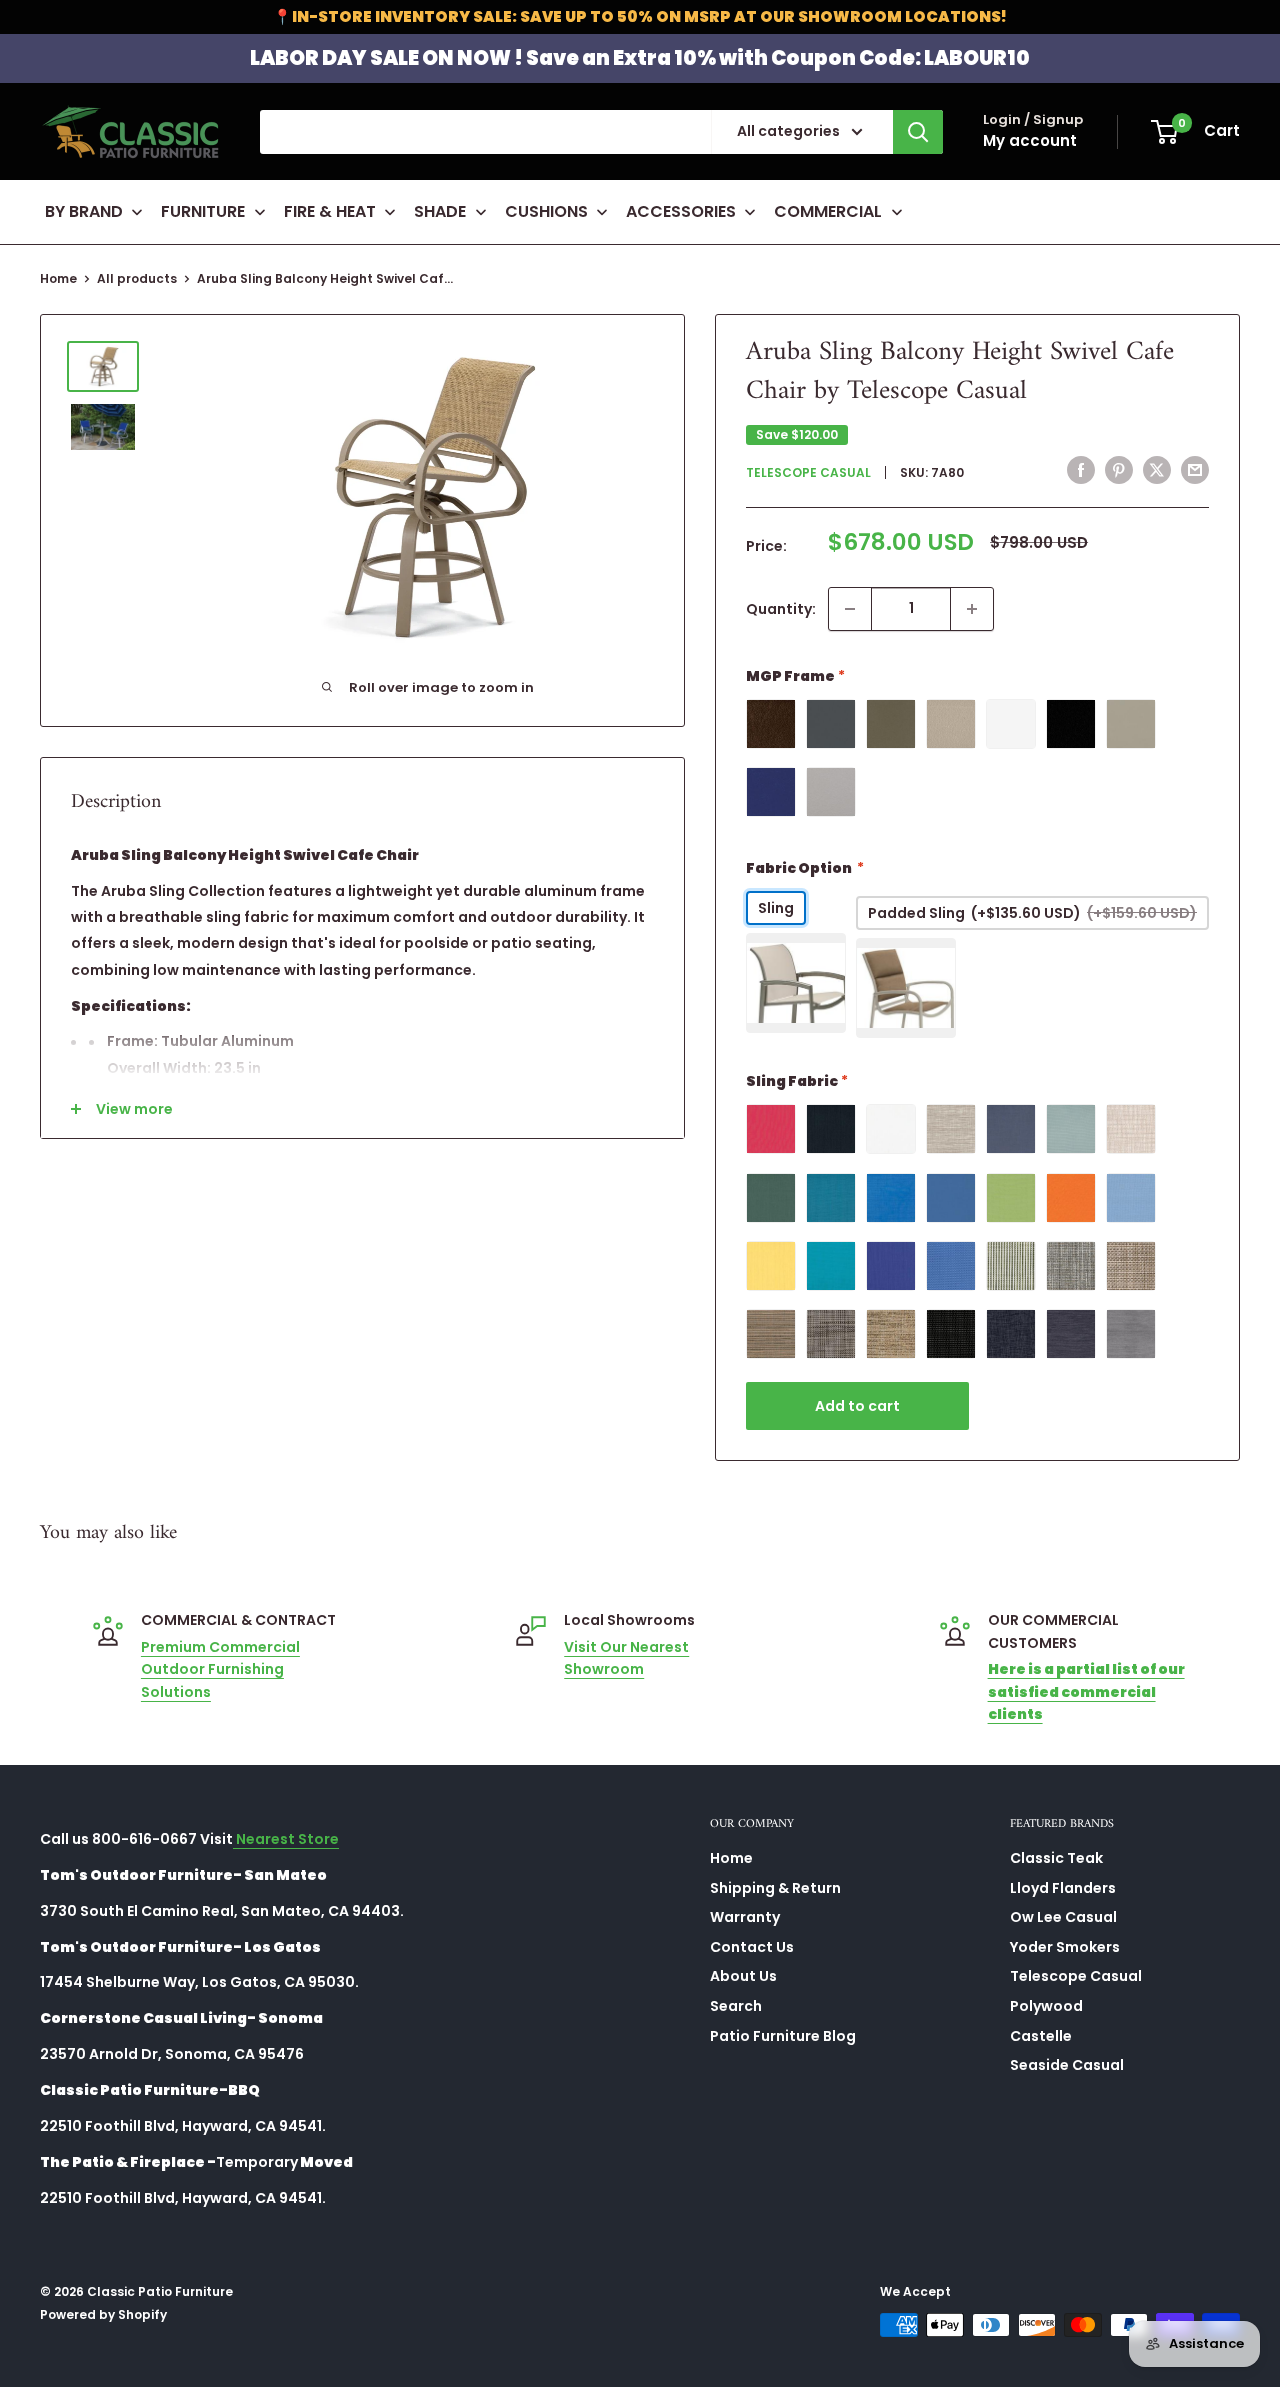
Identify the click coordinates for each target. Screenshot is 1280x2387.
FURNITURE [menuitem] (203, 211)
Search (736, 2006)
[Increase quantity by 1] (972, 609)
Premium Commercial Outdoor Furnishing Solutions (220, 1669)
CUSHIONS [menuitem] (546, 211)
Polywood (1046, 2006)
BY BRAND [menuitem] (84, 211)
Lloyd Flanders (1063, 1888)
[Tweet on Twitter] (1157, 470)
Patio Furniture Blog (783, 2036)
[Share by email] (1195, 470)
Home (58, 278)
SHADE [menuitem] (440, 211)
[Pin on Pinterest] (1119, 470)
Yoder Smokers (1065, 1947)
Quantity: (781, 609)
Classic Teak (1056, 1858)
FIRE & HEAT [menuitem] (330, 211)
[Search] (918, 132)
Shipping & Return (775, 1888)
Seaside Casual (1067, 2065)
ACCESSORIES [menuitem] (681, 211)
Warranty (745, 1917)
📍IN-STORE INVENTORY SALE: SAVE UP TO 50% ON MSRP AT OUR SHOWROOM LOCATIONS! (640, 16)
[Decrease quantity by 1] (850, 609)
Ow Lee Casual (1063, 1917)
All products (137, 278)
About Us (743, 1976)
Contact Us (752, 1947)
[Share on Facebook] (1081, 470)
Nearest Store (286, 1839)
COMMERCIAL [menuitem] (828, 211)
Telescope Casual (808, 472)
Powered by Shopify (103, 2314)
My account (1030, 140)
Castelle (1041, 2036)
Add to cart (857, 1406)
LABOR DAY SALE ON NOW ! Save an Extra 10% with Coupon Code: (640, 58)
